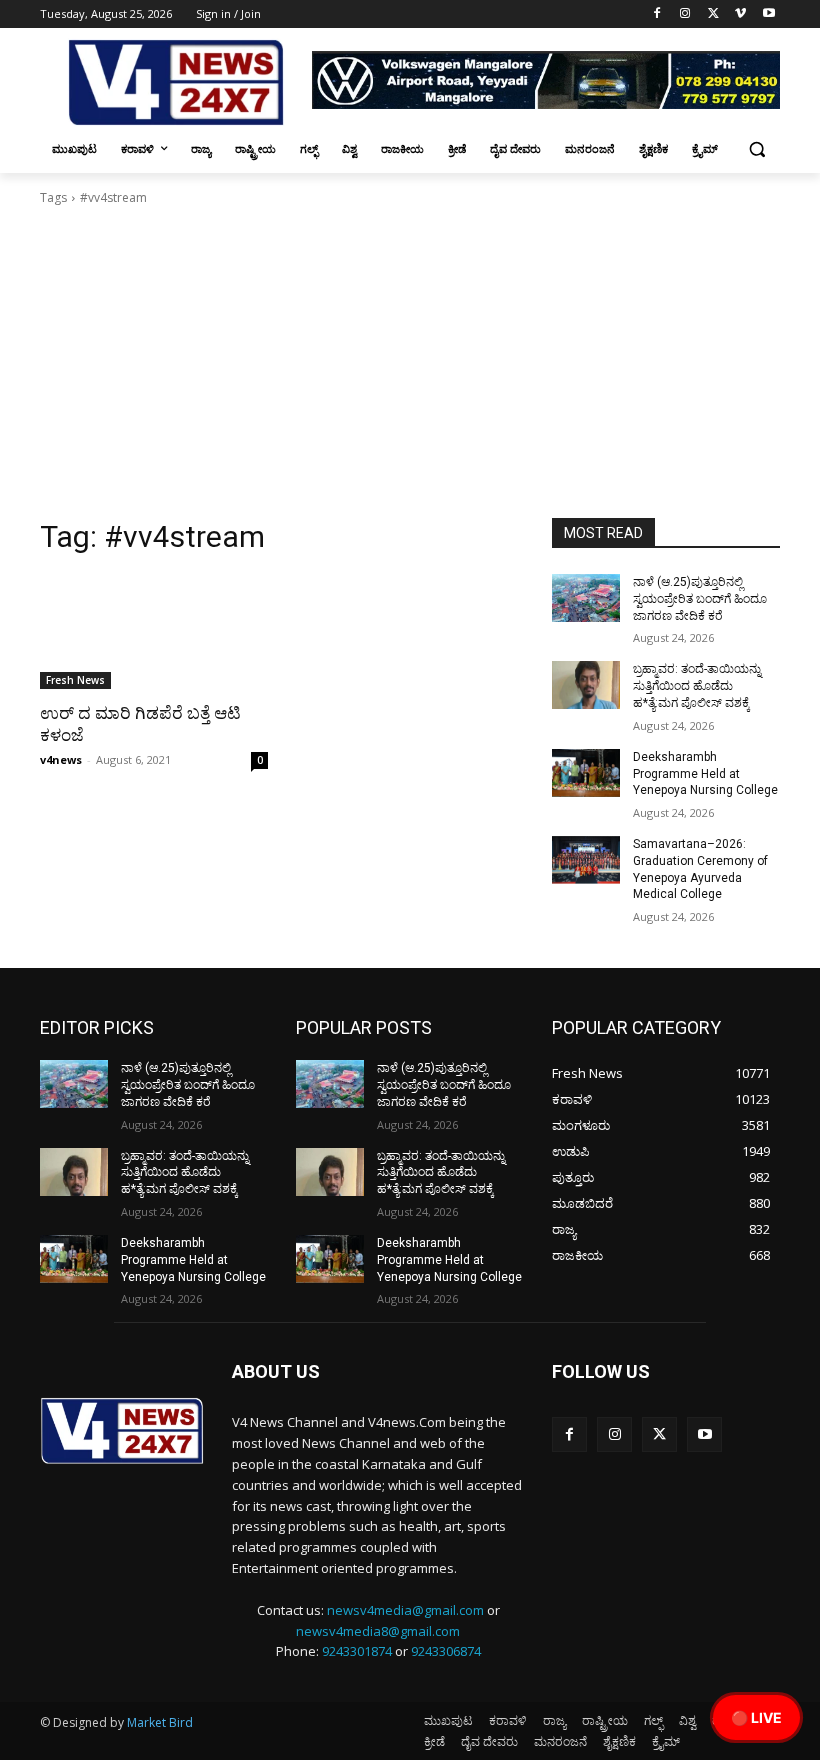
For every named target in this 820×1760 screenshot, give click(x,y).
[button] (756, 149)
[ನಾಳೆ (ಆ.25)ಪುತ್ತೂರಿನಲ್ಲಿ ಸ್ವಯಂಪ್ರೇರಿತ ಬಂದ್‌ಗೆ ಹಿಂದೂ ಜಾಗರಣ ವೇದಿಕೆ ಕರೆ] (586, 598)
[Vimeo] (740, 14)
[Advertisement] (410, 368)
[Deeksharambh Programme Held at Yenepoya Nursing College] (586, 773)
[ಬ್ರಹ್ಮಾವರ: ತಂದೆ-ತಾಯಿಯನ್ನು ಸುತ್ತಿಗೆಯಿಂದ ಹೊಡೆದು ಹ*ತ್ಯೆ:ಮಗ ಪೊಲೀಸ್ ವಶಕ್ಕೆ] (586, 685)
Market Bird (160, 1722)
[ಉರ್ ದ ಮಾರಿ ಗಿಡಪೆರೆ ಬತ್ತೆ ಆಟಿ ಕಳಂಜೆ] (154, 632)
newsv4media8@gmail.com (378, 1631)
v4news (61, 759)
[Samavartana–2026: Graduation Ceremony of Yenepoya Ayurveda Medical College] (586, 860)
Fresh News (75, 680)
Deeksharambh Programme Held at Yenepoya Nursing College (705, 774)
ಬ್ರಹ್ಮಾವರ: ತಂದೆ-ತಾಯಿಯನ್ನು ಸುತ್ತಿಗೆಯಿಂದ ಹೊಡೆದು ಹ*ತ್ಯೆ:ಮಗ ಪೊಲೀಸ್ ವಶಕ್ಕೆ (697, 686)
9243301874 (357, 1651)
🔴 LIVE (756, 1717)
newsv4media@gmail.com (405, 1610)
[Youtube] (768, 14)
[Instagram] (685, 14)
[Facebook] (657, 14)
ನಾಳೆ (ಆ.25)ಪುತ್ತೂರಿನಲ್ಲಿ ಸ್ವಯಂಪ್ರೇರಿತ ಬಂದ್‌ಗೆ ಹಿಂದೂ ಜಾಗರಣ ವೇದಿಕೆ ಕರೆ (700, 599)
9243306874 (446, 1651)
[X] (713, 14)
